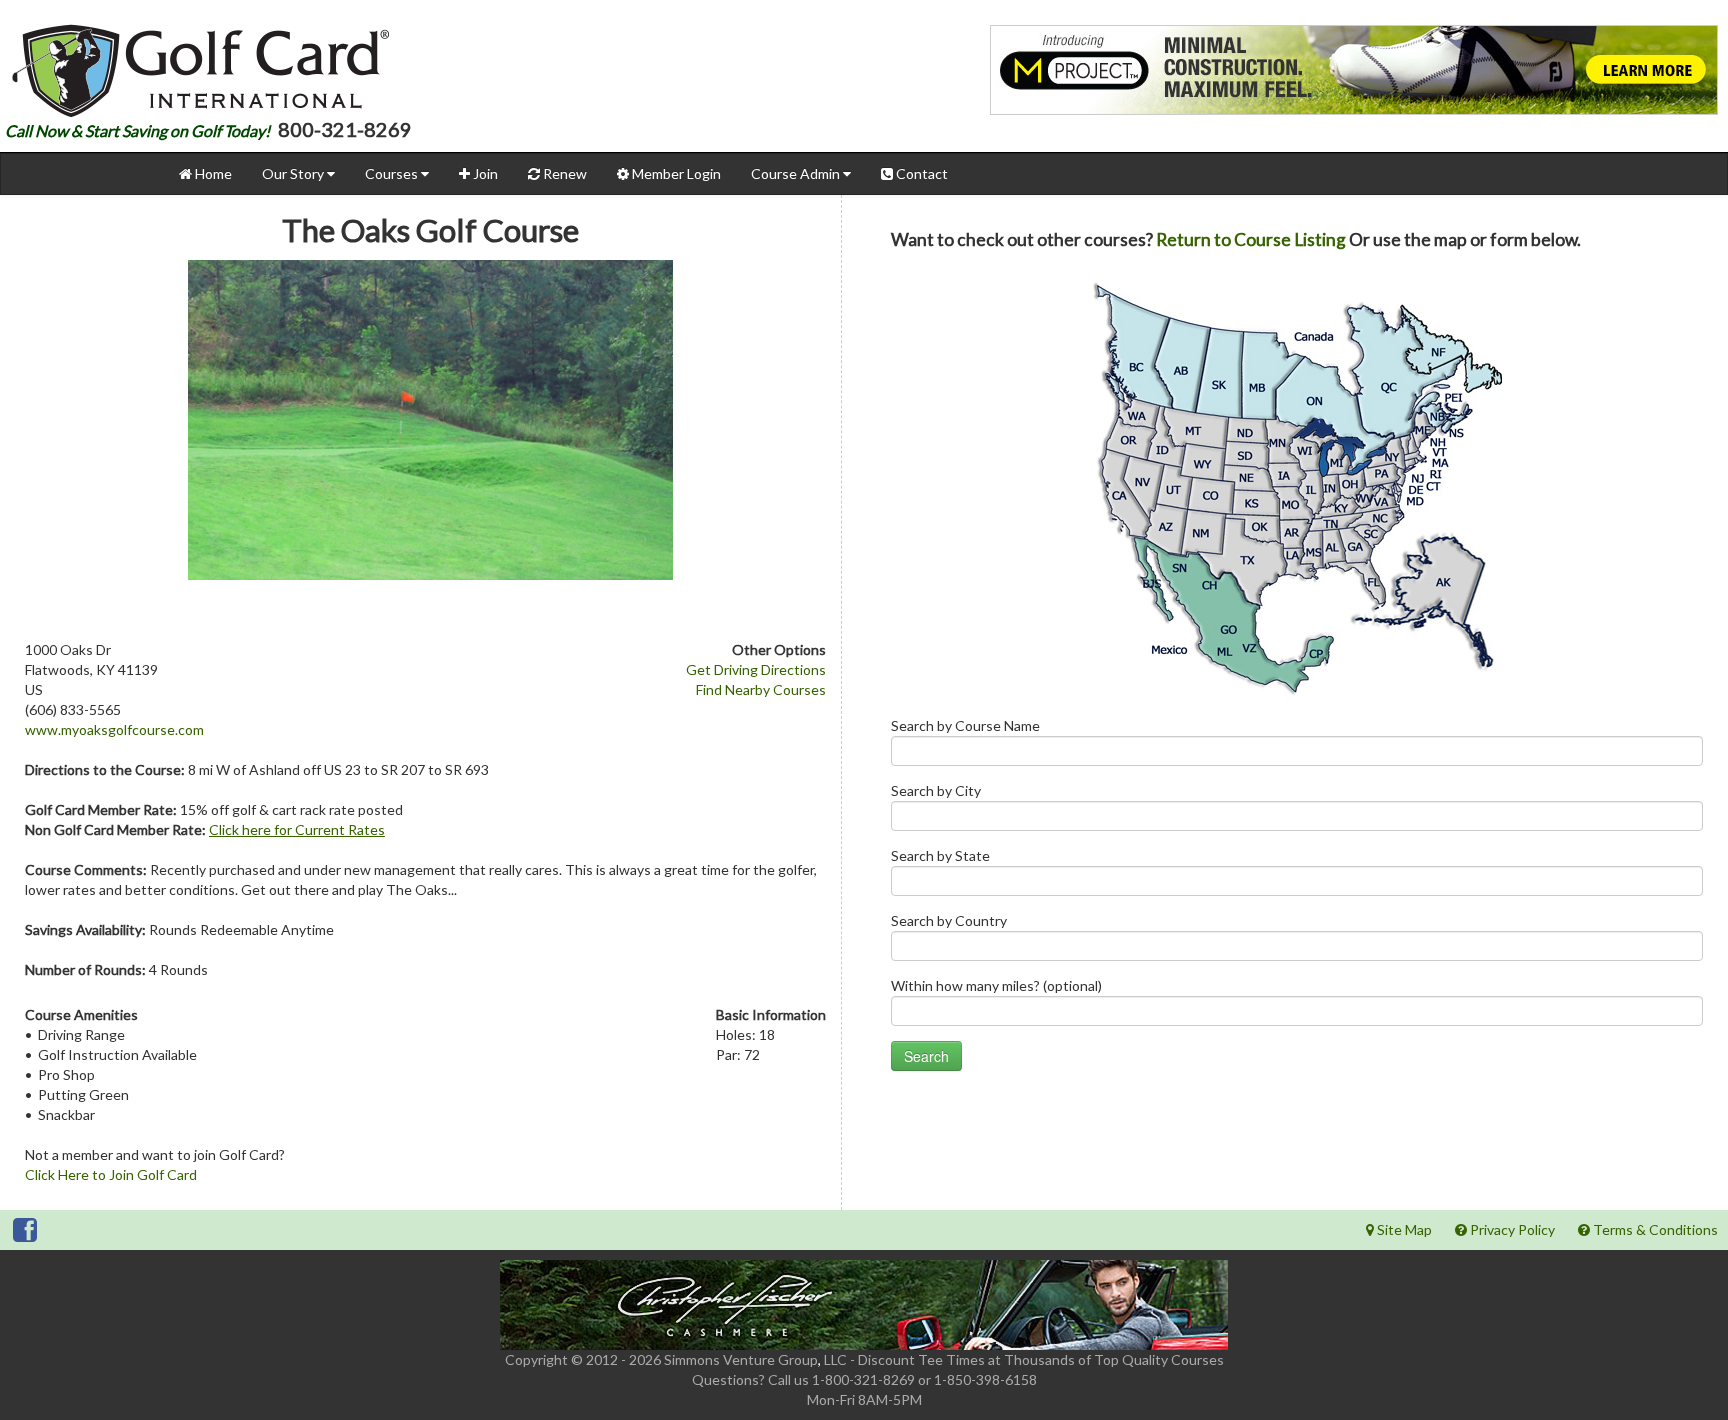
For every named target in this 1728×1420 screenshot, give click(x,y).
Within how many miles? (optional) (996, 985)
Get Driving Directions (756, 669)
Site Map (1403, 1229)
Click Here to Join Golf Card (111, 1174)
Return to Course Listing (1251, 239)
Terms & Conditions (1654, 1229)
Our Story (294, 173)
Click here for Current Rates (297, 829)
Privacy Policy (1511, 1229)
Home (212, 173)
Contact (920, 173)
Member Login (675, 173)
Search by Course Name (965, 725)
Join (484, 173)
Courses (393, 173)
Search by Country (949, 920)
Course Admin (797, 173)
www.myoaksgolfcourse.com (114, 729)
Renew (563, 173)
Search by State (940, 855)
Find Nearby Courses (761, 689)
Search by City (936, 790)
